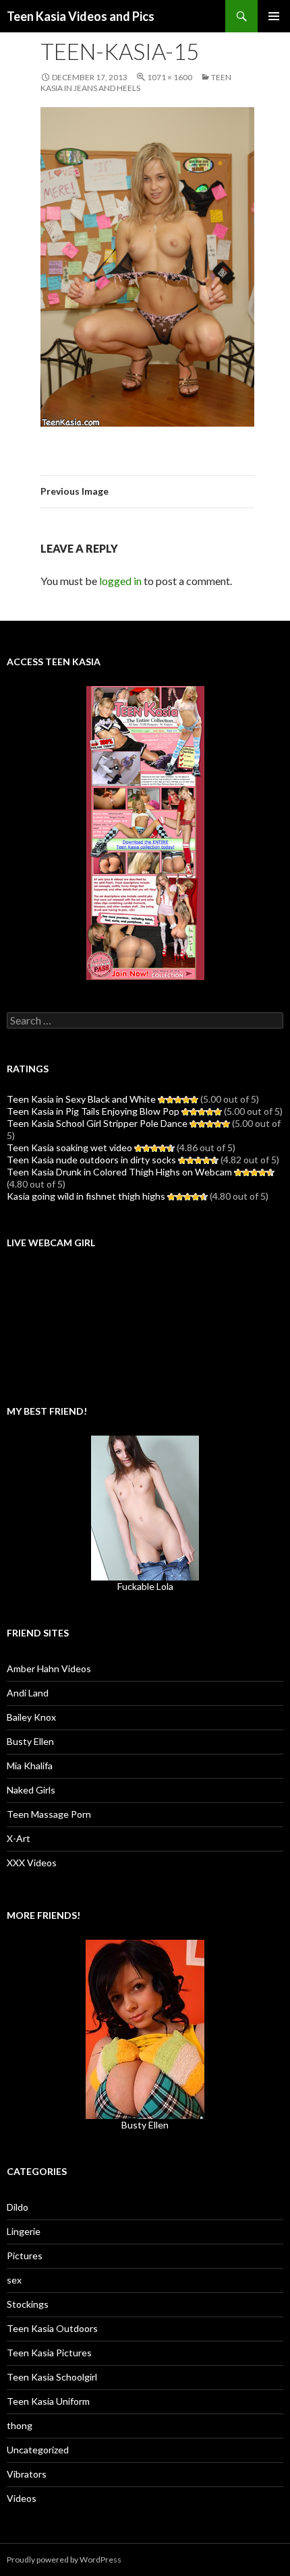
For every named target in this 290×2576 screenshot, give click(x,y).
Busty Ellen (30, 1741)
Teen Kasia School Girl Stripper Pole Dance (97, 1123)
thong (20, 2425)
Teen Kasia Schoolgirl (52, 2377)
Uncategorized (38, 2450)
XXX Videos (32, 1863)
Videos (22, 2498)
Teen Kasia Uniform (48, 2401)
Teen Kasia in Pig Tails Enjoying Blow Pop (93, 1111)
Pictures (25, 2256)
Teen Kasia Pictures (49, 2353)
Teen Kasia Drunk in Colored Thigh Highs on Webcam (119, 1172)
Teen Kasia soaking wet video (69, 1147)
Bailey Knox (31, 1717)
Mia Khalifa (30, 1766)
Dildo (18, 2207)
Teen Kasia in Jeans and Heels (136, 83)
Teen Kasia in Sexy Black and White (81, 1099)
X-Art (19, 1838)
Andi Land (28, 1693)
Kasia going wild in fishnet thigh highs (86, 1196)
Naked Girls (31, 1790)
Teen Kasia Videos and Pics (81, 16)
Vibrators (27, 2474)
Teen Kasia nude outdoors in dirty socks (91, 1160)
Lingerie (24, 2231)
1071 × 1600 (170, 77)
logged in (120, 581)
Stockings (28, 2304)
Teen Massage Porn (49, 1814)
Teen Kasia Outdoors (52, 2328)
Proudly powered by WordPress (64, 2559)
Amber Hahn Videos (49, 1668)
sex (14, 2280)
